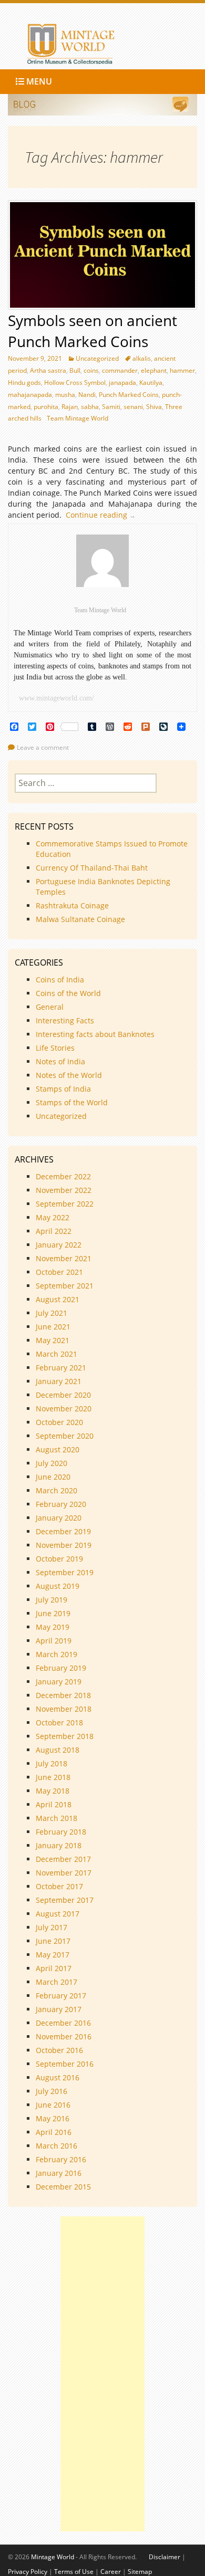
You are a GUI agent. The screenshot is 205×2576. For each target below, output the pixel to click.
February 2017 (61, 1996)
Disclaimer (165, 2557)
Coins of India (60, 980)
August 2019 (58, 1586)
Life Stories (55, 1048)
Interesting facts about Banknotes (95, 1034)
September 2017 (65, 1900)
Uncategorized (97, 358)
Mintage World (53, 2557)
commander (120, 370)
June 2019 (53, 1613)
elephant (154, 370)
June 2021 (53, 1327)
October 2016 (59, 2050)
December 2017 (63, 1859)
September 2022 (65, 1204)
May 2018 (53, 1791)
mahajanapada (30, 395)
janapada (122, 383)
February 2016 (61, 2159)
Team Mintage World (78, 418)
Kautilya (151, 383)
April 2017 (54, 1968)
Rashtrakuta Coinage (72, 905)
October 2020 (59, 1422)
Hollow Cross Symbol (75, 383)
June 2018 (53, 1777)
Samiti (111, 407)
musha (65, 395)
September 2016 (65, 2064)
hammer (182, 370)
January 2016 (59, 2173)
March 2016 (57, 2146)
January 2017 (59, 2009)
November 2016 (64, 2036)
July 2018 (52, 1763)
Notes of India (60, 1061)
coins (91, 370)
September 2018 (65, 1736)
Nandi (87, 395)
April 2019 (54, 1641)
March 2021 (57, 1354)
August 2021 (58, 1299)
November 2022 (64, 1190)
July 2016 (52, 2091)
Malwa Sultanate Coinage (81, 919)
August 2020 (58, 1449)
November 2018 (64, 1709)
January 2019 (59, 1682)
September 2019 (65, 1572)
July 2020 (52, 1463)
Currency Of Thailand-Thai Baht (92, 868)
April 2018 (54, 1804)
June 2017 (53, 1941)
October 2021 (59, 1272)
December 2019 (63, 1531)
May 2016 (53, 2118)
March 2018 (57, 1818)
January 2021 (59, 1381)
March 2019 (57, 1654)
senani (133, 407)
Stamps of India (63, 1089)
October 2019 (59, 1559)
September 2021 (65, 1286)
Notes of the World (69, 1075)
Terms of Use (74, 2572)
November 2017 (64, 1873)
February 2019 (61, 1668)
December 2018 (63, 1695)
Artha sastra (48, 370)
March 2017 (57, 1982)
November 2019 (64, 1545)
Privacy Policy (28, 2572)
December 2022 (63, 1176)
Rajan (70, 407)
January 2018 (59, 1845)
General (50, 1007)
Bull (75, 370)
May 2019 (53, 1627)
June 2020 (53, 1477)
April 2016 (54, 2132)
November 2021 (64, 1258)
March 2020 (57, 1490)
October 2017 (59, 1886)
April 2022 (54, 1231)
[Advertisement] (102, 2374)
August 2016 (58, 2077)
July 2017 (52, 1927)
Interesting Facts (65, 1020)
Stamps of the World (72, 1102)
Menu (38, 81)
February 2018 (61, 1832)
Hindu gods (24, 383)
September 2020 (65, 1436)
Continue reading (103, 515)
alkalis (142, 358)
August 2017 (58, 1914)
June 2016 (53, 2105)
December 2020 (63, 1395)
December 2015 (63, 2187)
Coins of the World (68, 993)
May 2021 (53, 1340)
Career (111, 2572)
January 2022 (59, 1245)
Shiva (154, 407)
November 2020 (64, 1409)
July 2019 (52, 1600)
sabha (90, 407)
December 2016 (63, 2023)
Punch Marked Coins (129, 395)
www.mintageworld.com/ (57, 698)
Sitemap (140, 2572)
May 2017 (53, 1955)
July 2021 (52, 1313)
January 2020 (59, 1518)
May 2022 (53, 1217)
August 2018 (58, 1750)
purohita (46, 407)
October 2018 (59, 1722)
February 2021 (61, 1368)
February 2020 (61, 1504)
